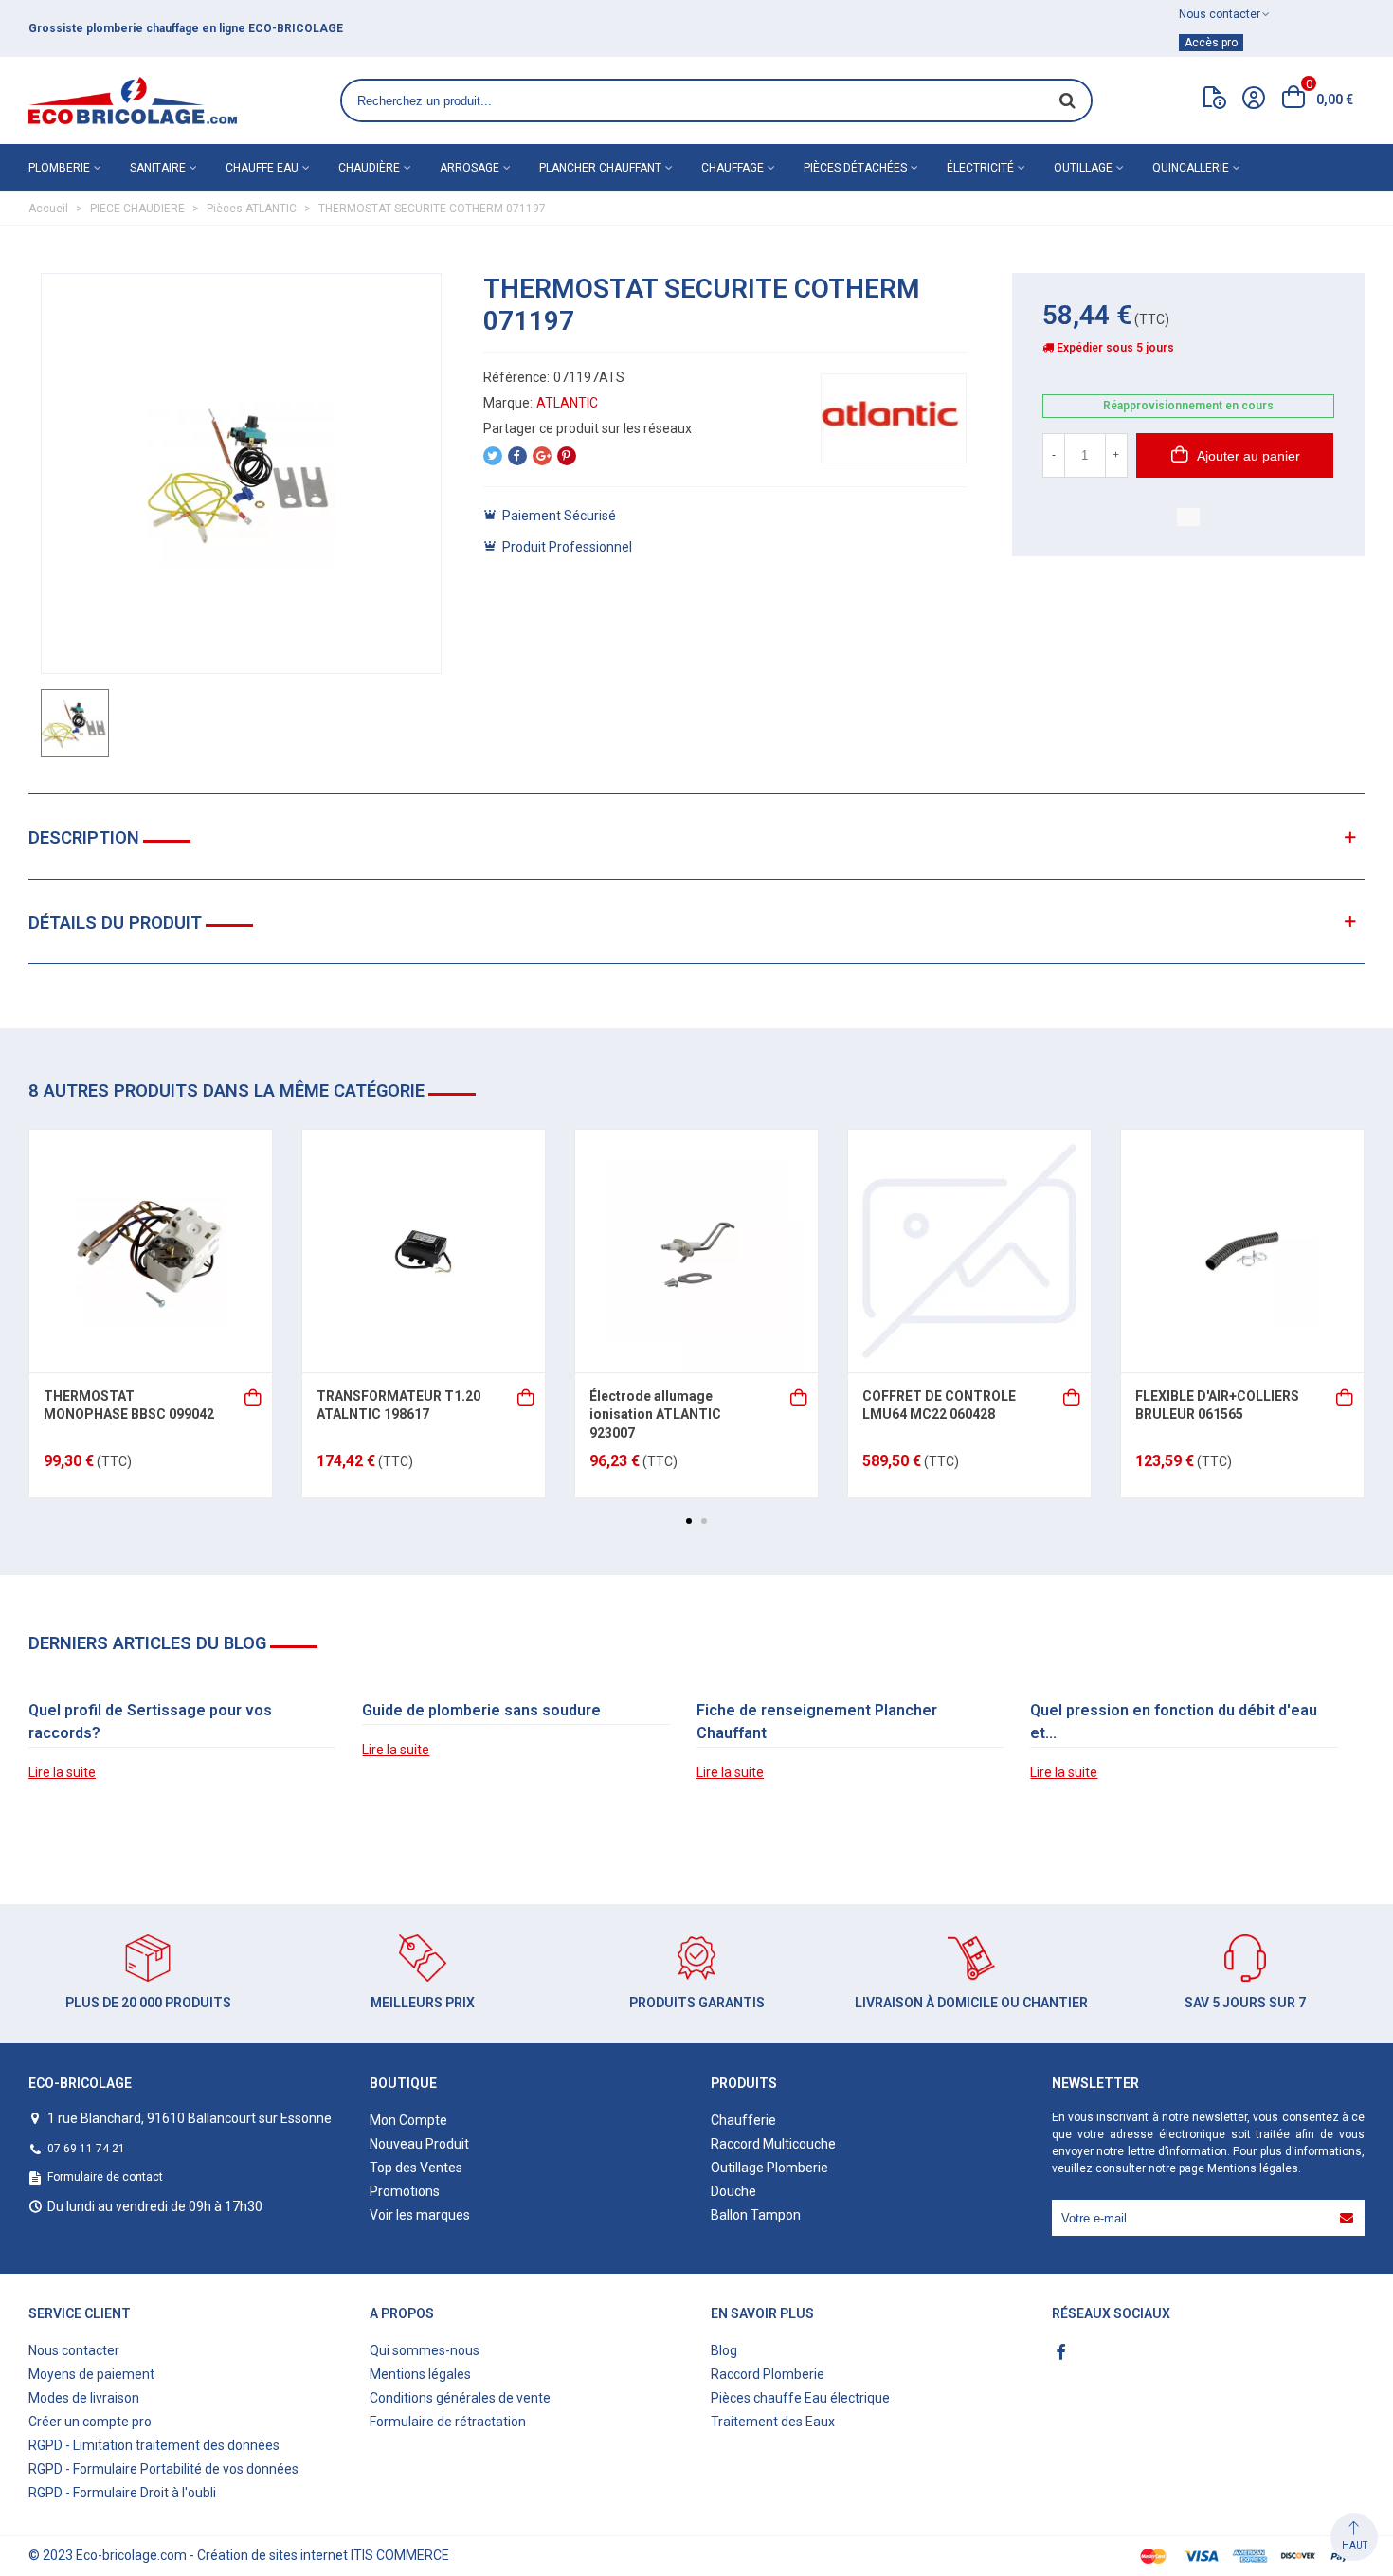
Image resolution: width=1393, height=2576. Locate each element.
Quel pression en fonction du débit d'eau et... (1174, 1722)
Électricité (980, 168)
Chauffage (733, 168)
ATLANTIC (567, 403)
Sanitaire (158, 168)
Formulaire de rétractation (448, 2422)
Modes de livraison (84, 2398)
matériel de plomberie (387, 28)
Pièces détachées (855, 168)
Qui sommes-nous (425, 2350)
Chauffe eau (262, 168)
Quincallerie (1191, 168)
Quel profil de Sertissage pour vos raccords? (150, 1722)
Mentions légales (1253, 2168)
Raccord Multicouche (773, 2144)
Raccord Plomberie (768, 2374)
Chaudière (369, 168)
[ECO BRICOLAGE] (133, 100)
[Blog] (1215, 101)
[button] (689, 1521)
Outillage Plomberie (769, 2168)
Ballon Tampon (756, 2215)
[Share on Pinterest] (567, 456)
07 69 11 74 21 (86, 2149)
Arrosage (470, 168)
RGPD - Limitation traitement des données (154, 2445)
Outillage (1083, 168)
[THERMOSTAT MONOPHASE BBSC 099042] (151, 1251)
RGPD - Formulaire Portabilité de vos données (163, 2469)
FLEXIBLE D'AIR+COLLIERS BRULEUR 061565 (1217, 1406)
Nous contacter (74, 2350)
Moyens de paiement (91, 2374)
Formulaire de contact (105, 2177)
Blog (724, 2350)
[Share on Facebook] (517, 456)
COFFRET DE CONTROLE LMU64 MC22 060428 (939, 1406)
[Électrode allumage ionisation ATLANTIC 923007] (696, 1251)
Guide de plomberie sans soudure (481, 1710)
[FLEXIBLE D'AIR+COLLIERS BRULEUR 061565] (1242, 1251)
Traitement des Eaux (773, 2422)
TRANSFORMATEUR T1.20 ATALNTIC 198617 (398, 1406)
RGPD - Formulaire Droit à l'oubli (122, 2493)
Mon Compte (408, 2120)
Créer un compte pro (90, 2422)
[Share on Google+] (542, 456)
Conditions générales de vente (460, 2398)
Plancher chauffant (600, 168)
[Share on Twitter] (493, 456)
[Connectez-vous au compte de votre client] (1254, 100)
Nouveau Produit (419, 2144)
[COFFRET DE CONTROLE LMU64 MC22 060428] (969, 1251)
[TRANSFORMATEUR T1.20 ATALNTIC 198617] (424, 1251)
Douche (733, 2191)
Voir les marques (420, 2215)
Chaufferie (743, 2120)
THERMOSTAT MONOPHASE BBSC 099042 (129, 1406)
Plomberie (59, 168)
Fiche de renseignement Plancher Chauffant (817, 1722)
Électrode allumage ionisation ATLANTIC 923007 (655, 1415)
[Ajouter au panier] (254, 1396)
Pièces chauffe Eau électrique (800, 2398)
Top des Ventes (416, 2168)
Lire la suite (62, 1772)
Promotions (405, 2191)
